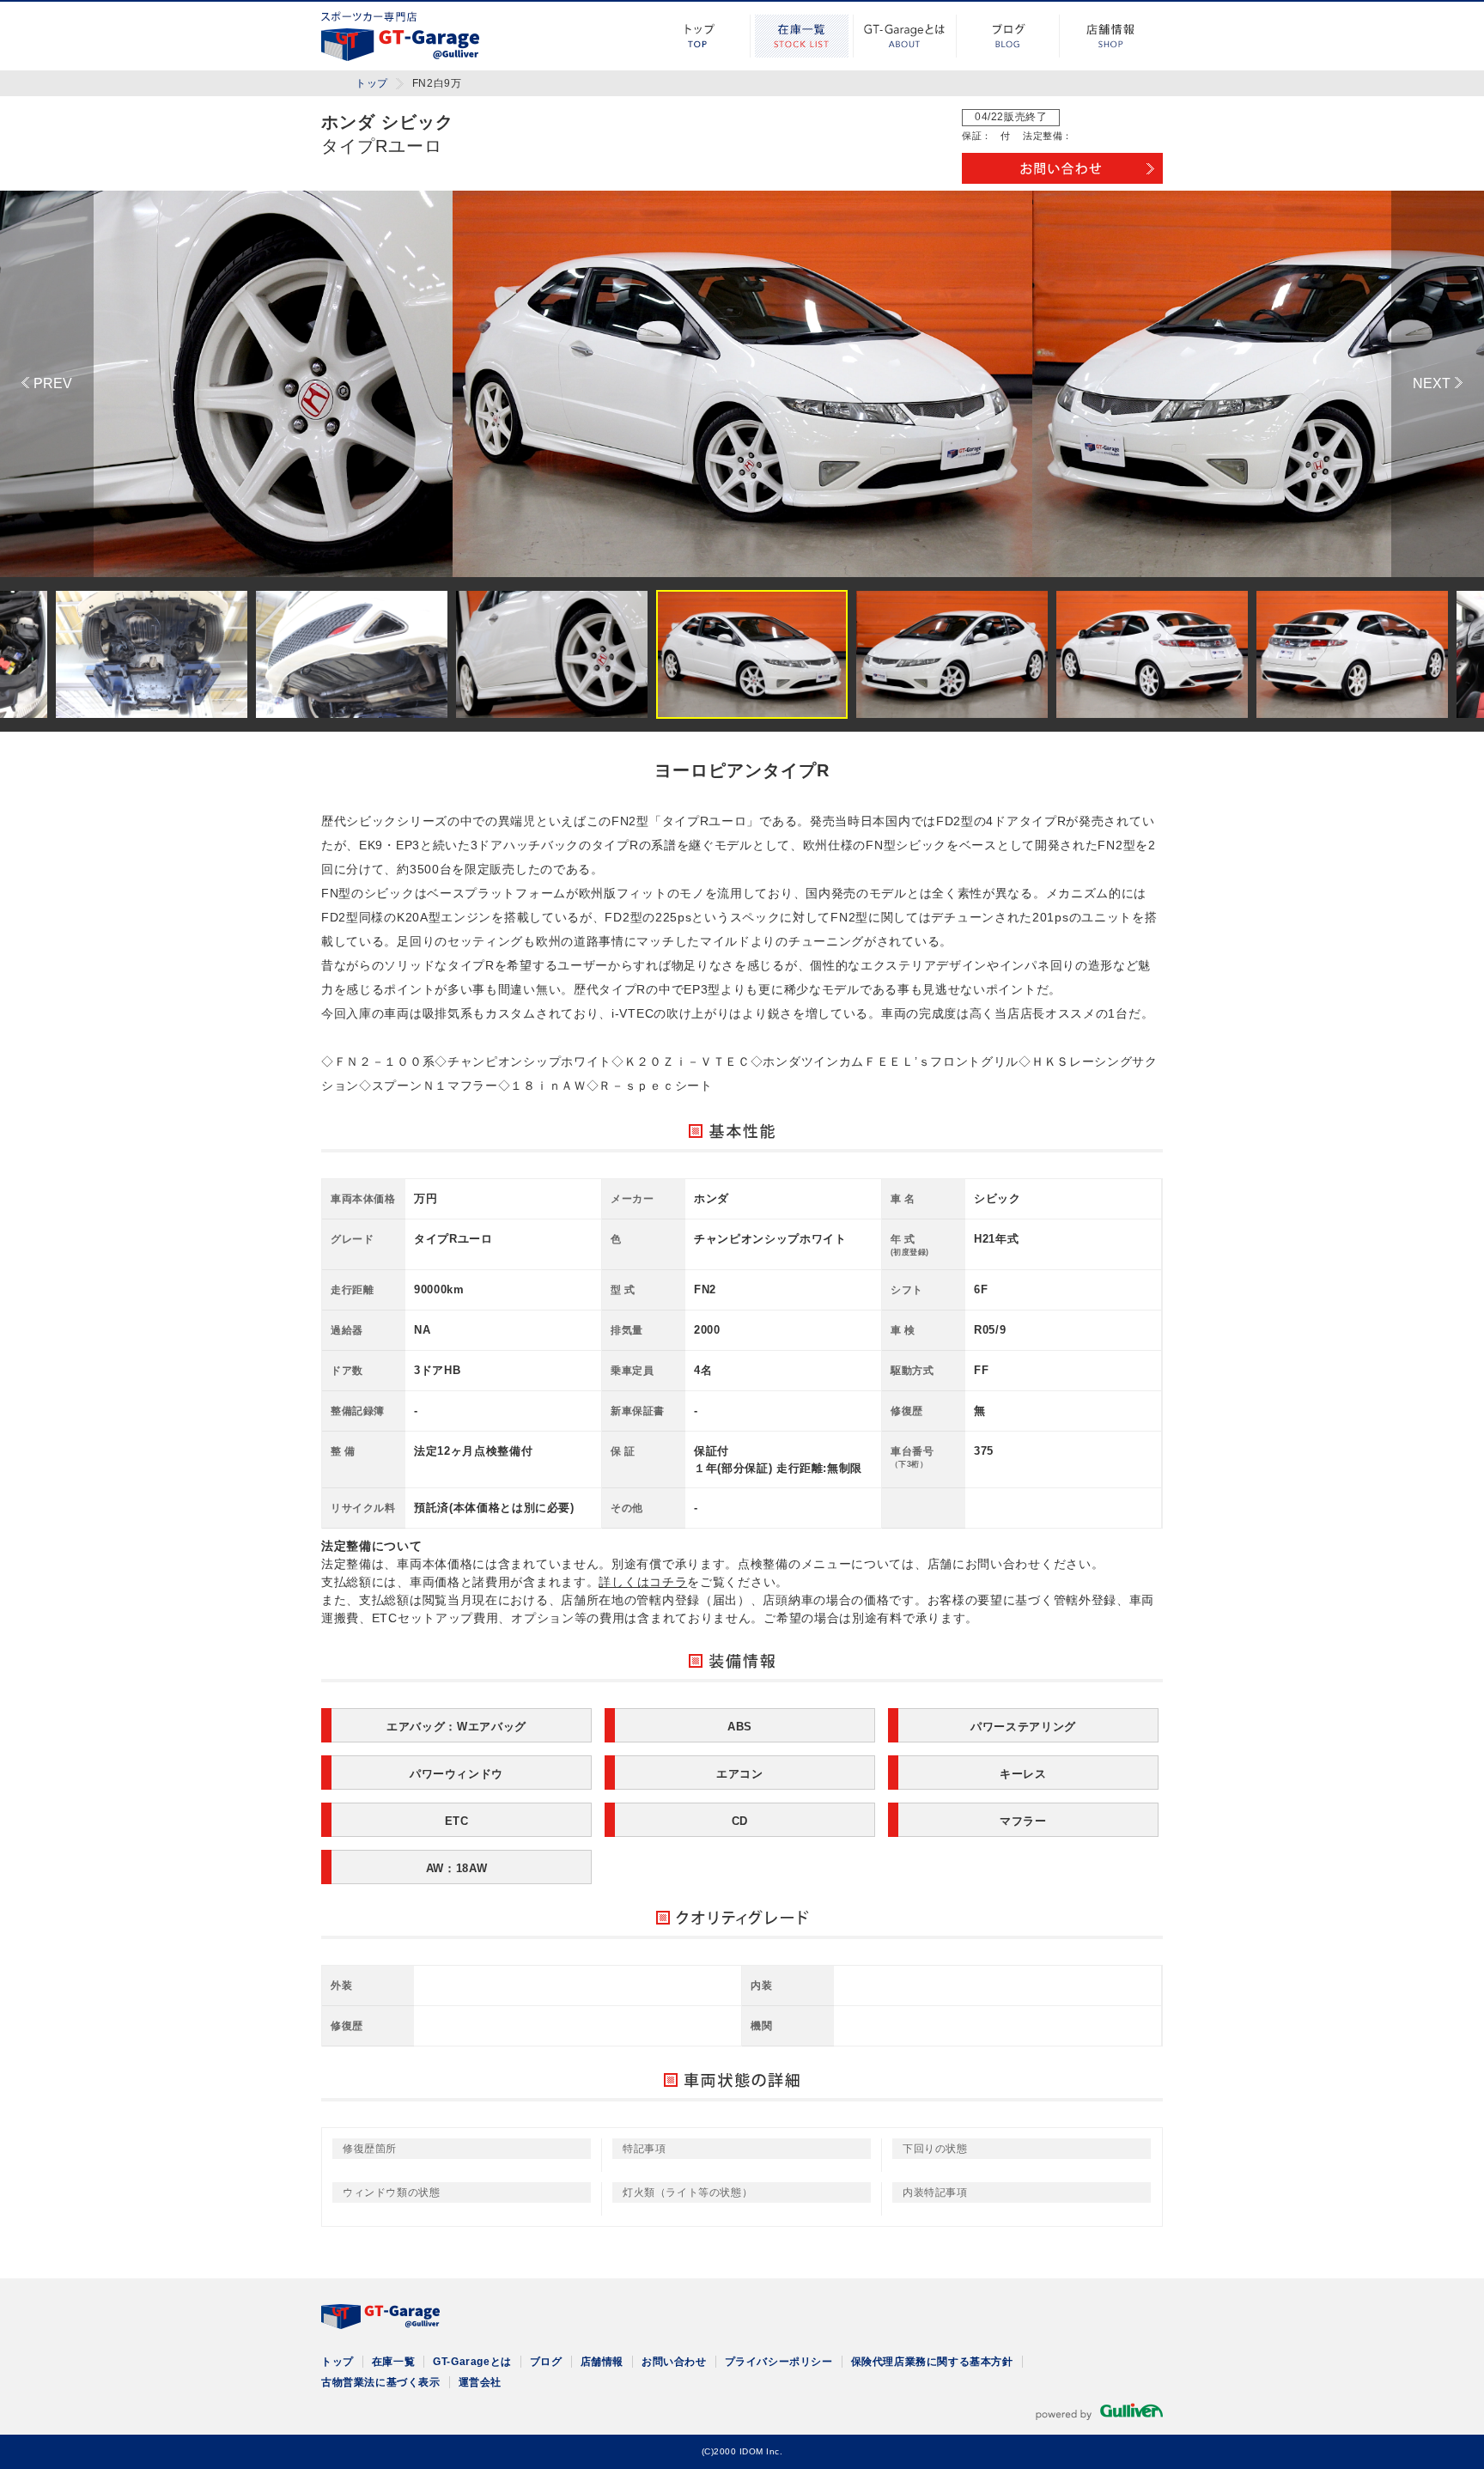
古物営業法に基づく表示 (381, 2382)
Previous (47, 384)
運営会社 (480, 2382)
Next (1438, 384)
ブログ (1008, 36)
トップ (699, 36)
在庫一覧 (802, 36)
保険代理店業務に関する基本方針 (932, 2362)
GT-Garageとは (905, 36)
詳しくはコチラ (643, 1582)
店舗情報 (1111, 36)
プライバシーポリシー (779, 2362)
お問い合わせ (674, 2362)
